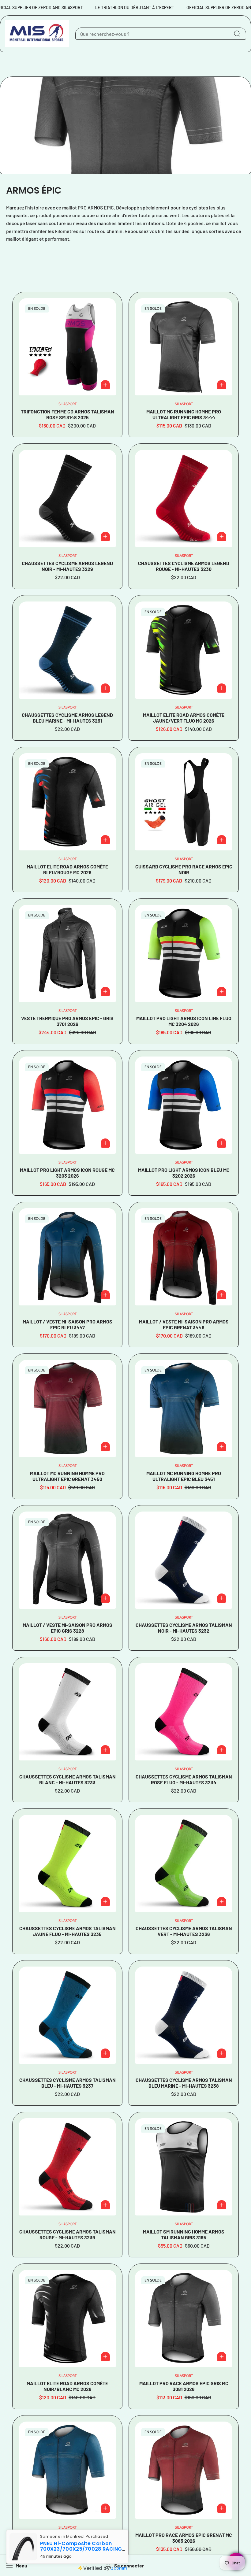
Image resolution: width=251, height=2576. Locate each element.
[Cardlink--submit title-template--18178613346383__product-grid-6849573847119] (67, 1257)
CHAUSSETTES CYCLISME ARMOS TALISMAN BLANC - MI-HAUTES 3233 (67, 1779)
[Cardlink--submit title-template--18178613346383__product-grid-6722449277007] (184, 2015)
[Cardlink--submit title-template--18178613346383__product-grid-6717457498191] (67, 498)
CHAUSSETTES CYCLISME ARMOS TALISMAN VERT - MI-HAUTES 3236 (184, 1931)
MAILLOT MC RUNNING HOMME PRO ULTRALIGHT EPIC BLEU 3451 (184, 1476)
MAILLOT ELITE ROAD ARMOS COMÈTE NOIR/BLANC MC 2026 (67, 2386)
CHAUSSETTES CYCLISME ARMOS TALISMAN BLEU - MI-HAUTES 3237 (67, 2083)
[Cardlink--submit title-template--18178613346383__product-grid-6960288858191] (184, 1105)
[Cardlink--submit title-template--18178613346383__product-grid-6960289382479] (67, 1105)
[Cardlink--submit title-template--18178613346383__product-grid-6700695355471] (184, 802)
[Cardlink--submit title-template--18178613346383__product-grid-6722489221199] (67, 1712)
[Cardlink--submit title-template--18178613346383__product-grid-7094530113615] (67, 953)
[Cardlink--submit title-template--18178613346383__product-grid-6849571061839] (184, 1257)
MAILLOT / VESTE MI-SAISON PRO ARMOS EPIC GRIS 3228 (67, 1628)
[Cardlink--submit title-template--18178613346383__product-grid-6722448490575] (67, 2167)
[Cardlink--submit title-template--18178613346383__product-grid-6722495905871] (184, 1560)
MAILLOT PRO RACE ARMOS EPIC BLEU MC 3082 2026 (67, 2538)
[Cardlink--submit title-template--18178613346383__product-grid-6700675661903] (184, 2319)
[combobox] (161, 34)
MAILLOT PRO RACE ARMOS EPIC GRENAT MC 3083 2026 (184, 2538)
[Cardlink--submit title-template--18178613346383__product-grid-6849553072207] (67, 1408)
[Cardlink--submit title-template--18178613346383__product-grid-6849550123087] (184, 1408)
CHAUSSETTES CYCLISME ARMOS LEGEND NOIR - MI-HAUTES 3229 (67, 566)
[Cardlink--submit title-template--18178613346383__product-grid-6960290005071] (184, 953)
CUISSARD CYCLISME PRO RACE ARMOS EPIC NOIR (184, 869)
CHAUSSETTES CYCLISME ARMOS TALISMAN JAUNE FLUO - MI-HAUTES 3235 (67, 1931)
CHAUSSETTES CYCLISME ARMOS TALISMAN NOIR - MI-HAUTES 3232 (184, 1628)
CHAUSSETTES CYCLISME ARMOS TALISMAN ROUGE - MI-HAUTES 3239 (67, 2234)
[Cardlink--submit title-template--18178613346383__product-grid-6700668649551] (67, 2470)
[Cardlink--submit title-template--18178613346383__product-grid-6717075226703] (67, 802)
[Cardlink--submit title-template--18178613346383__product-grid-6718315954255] (184, 2167)
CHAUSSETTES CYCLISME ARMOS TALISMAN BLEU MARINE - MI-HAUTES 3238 (184, 2083)
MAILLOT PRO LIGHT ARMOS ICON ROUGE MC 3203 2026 (67, 1173)
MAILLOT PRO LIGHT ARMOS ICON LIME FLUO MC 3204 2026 (184, 1021)
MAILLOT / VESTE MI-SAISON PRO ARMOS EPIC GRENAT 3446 (184, 1324)
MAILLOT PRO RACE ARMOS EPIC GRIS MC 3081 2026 (184, 2386)
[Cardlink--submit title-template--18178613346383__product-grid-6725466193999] (67, 1560)
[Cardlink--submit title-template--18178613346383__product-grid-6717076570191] (184, 650)
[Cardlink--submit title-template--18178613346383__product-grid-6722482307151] (184, 1712)
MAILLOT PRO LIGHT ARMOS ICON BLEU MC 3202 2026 (184, 1173)
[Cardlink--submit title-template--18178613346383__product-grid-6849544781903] (184, 347)
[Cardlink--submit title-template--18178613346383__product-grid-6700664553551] (184, 2470)
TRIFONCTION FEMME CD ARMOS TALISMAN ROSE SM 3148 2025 (67, 414)
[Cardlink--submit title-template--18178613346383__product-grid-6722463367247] (184, 1864)
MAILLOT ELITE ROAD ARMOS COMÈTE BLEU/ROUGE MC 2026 (67, 869)
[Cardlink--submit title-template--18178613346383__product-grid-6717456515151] (184, 498)
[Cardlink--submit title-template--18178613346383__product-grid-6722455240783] (67, 2015)
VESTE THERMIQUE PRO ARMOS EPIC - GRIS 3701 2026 (67, 1021)
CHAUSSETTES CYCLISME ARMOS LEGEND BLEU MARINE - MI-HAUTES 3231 (67, 718)
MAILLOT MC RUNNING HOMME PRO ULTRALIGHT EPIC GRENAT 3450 (67, 1476)
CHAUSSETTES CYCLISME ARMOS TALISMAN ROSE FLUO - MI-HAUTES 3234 (184, 1779)
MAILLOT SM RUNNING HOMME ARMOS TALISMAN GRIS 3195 (184, 2234)
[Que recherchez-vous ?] (237, 34)
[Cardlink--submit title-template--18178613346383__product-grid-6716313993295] (67, 347)
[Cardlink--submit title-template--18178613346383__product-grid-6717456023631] (67, 650)
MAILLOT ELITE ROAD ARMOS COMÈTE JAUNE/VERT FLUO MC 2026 (184, 718)
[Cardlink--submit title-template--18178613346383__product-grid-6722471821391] (67, 1864)
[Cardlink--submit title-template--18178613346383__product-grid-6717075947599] (67, 2319)
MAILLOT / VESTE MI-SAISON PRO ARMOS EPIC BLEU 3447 (67, 1324)
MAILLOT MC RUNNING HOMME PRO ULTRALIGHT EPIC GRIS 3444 (184, 414)
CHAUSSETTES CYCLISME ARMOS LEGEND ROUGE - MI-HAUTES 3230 (184, 566)
